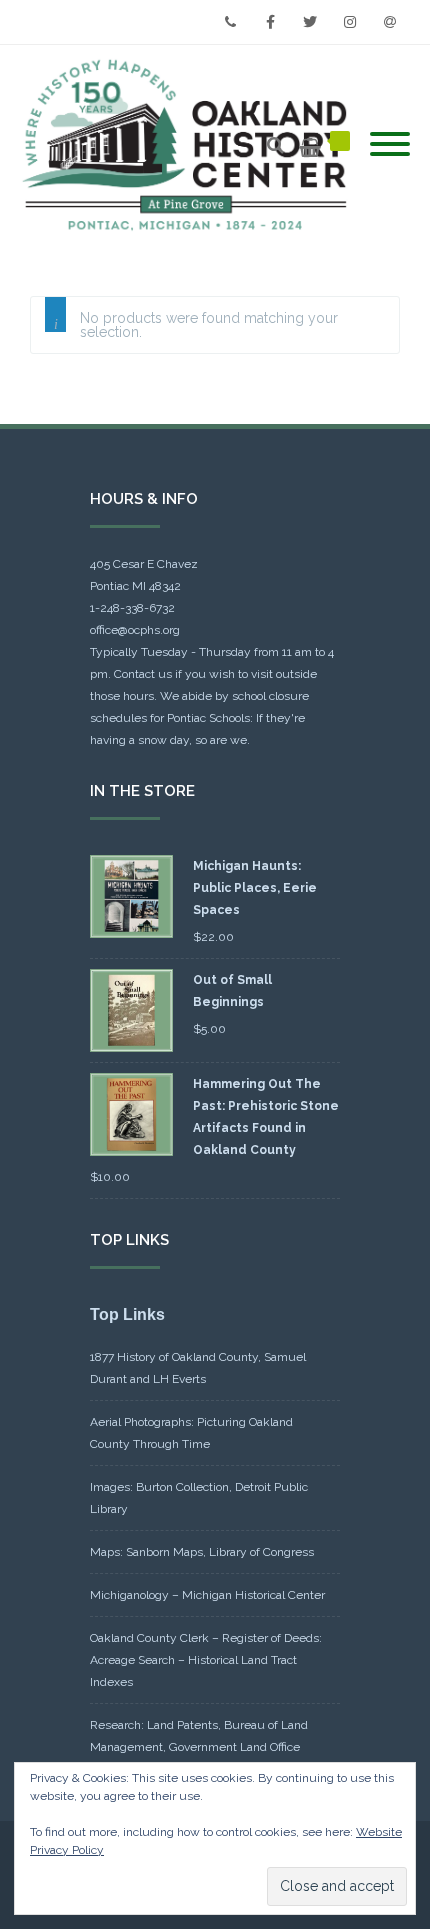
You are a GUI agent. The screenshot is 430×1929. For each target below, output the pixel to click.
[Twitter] (310, 22)
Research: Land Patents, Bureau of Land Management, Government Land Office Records (199, 1747)
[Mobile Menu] (390, 145)
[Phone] (230, 22)
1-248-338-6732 (132, 608)
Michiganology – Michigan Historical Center (207, 1595)
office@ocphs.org (135, 630)
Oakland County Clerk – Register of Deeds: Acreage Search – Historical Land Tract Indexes (206, 1660)
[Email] (390, 22)
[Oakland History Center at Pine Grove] (189, 145)
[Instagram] (350, 22)
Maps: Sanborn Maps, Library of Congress (202, 1552)
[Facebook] (270, 22)
